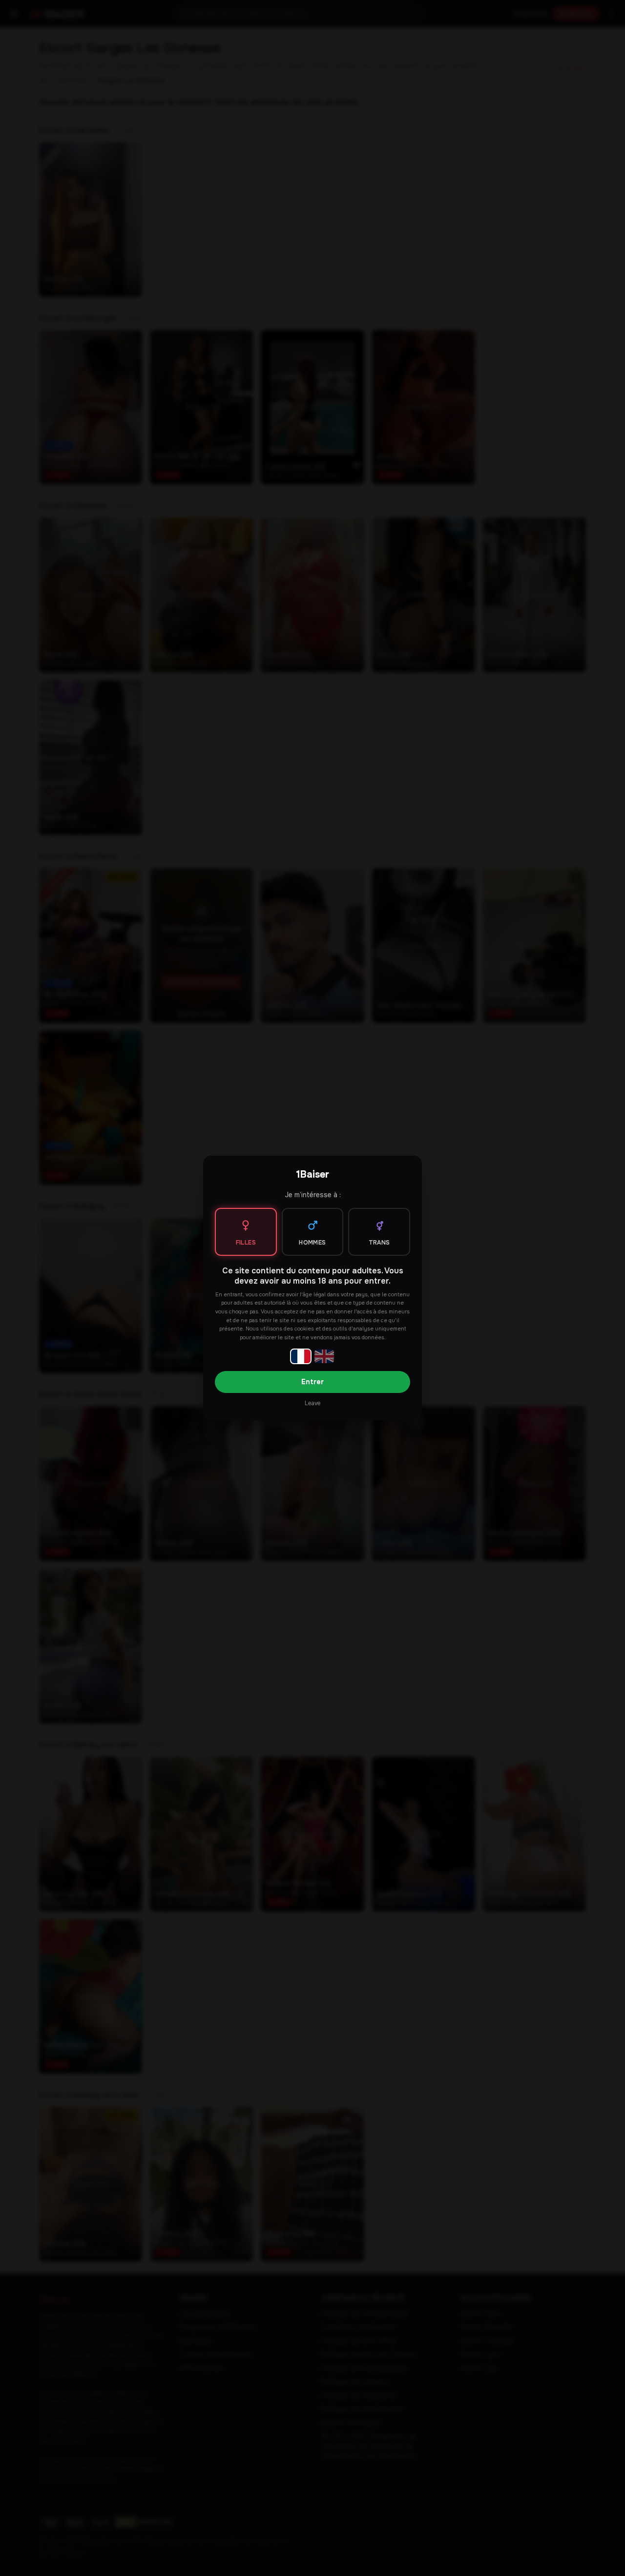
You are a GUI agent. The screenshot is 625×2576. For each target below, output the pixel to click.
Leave (312, 1403)
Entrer (312, 1382)
